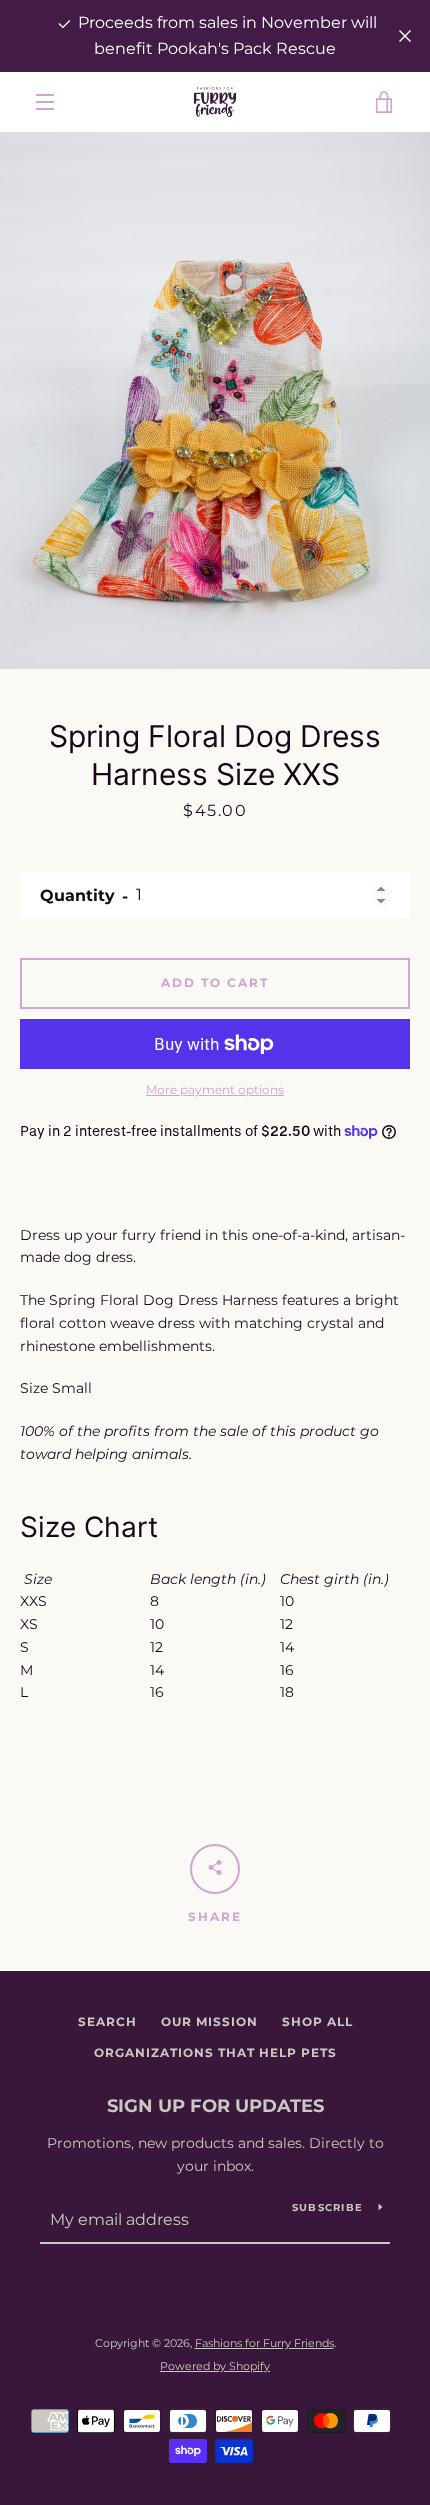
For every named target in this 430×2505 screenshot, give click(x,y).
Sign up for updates (215, 2106)
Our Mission (209, 2021)
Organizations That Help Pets (215, 2052)
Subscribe (327, 2207)
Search (107, 2021)
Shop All (317, 2021)
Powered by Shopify (215, 2366)
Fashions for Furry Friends (264, 2343)
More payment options (215, 1089)
